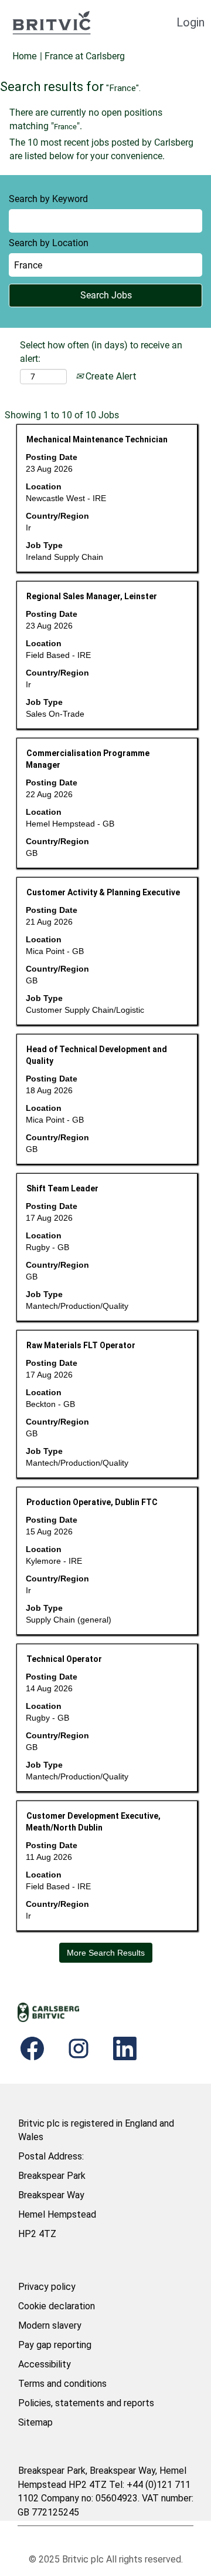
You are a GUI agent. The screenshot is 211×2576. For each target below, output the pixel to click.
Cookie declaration (57, 2306)
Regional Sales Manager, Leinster (92, 596)
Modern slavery (50, 2325)
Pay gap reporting (55, 2345)
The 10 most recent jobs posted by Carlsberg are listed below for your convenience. (101, 149)
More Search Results (106, 1953)
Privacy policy (47, 2287)
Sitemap (35, 2422)
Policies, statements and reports (86, 2403)
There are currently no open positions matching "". (86, 119)
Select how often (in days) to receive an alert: (101, 352)
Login (190, 22)
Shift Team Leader (62, 1188)
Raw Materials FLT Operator (81, 1345)
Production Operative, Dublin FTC (92, 1502)
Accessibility (45, 2364)
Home (25, 56)
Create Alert (110, 376)
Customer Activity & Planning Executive (103, 892)
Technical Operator (64, 1659)
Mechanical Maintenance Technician (97, 439)
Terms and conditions (62, 2384)
